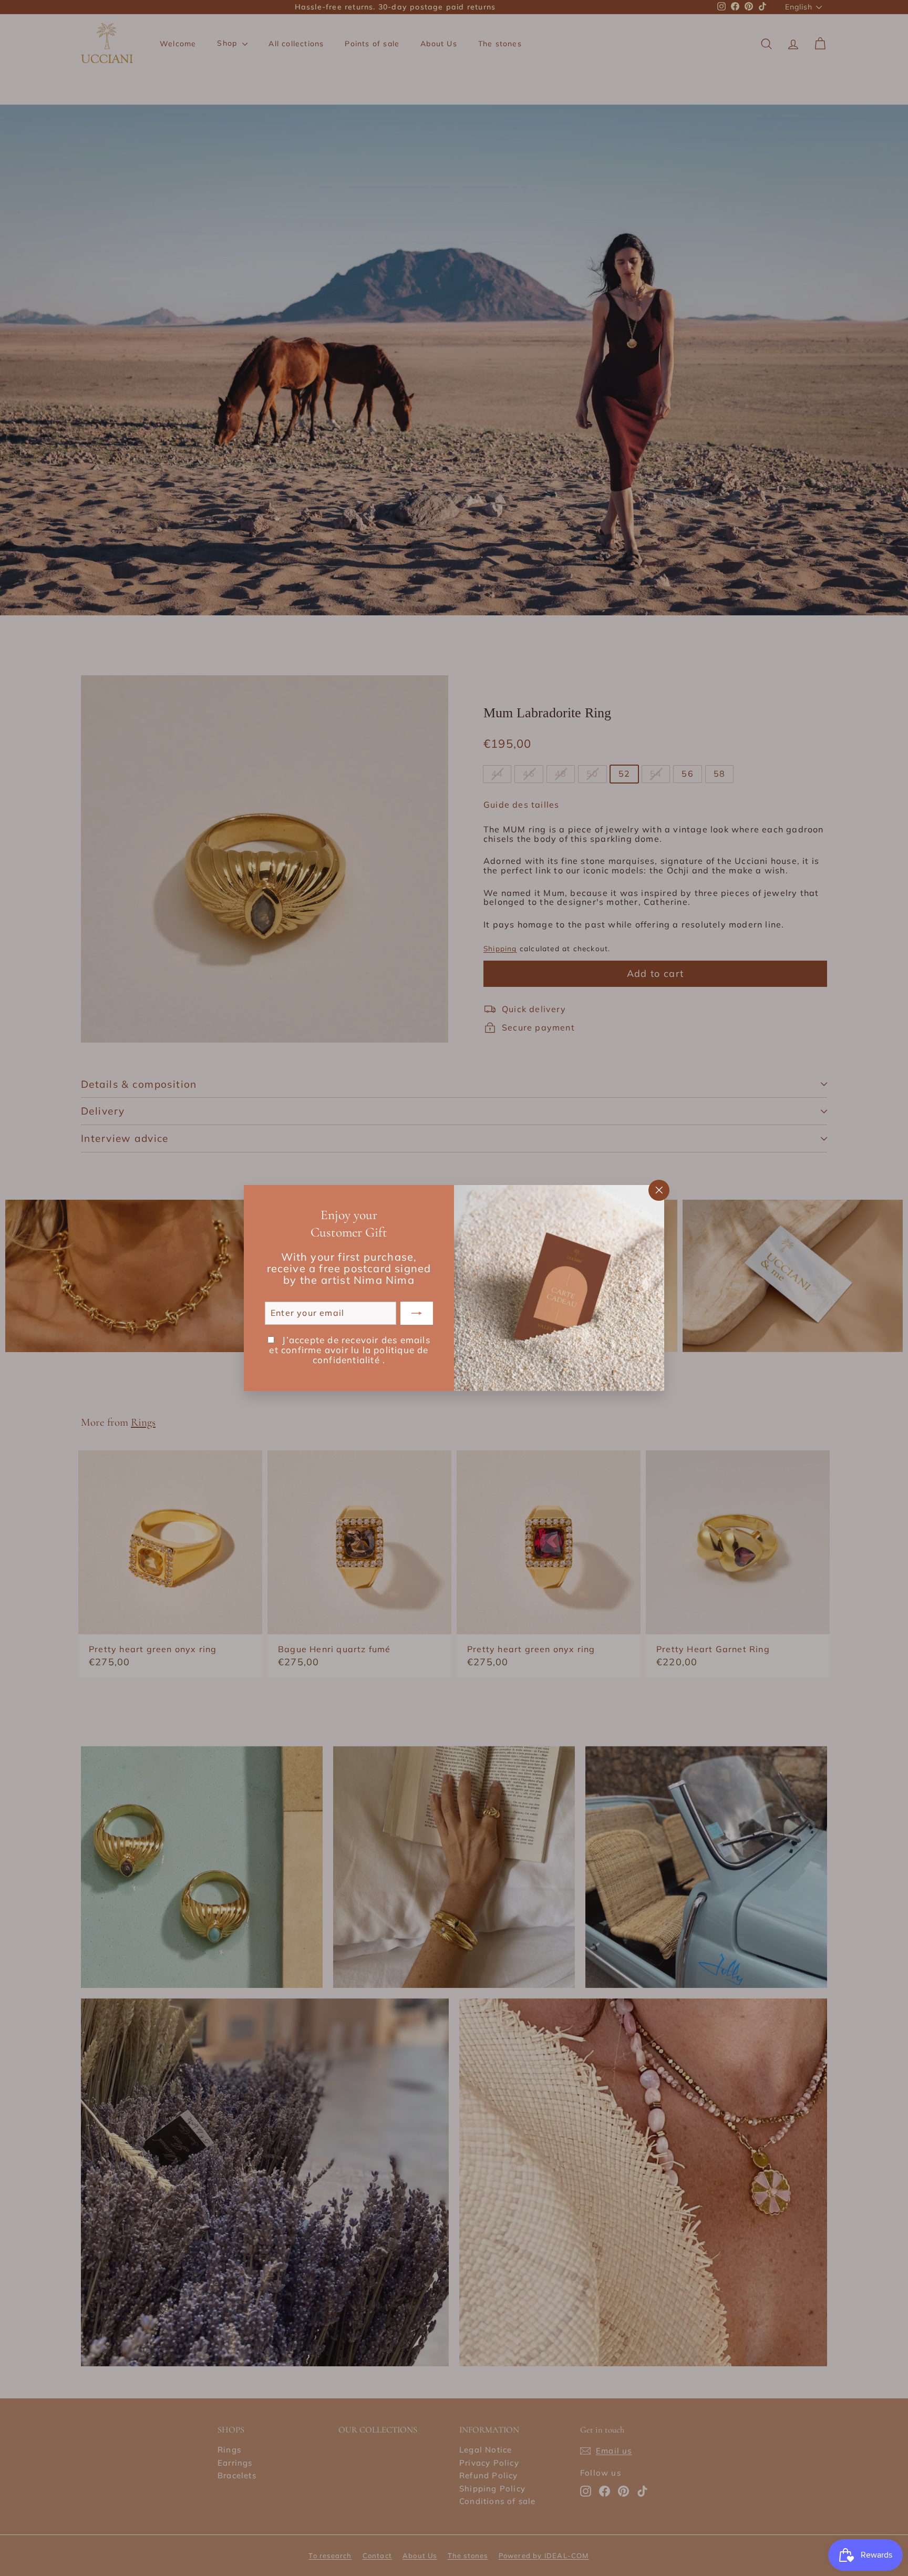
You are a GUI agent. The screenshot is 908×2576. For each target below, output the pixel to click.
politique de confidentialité (371, 1355)
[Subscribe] (417, 1313)
